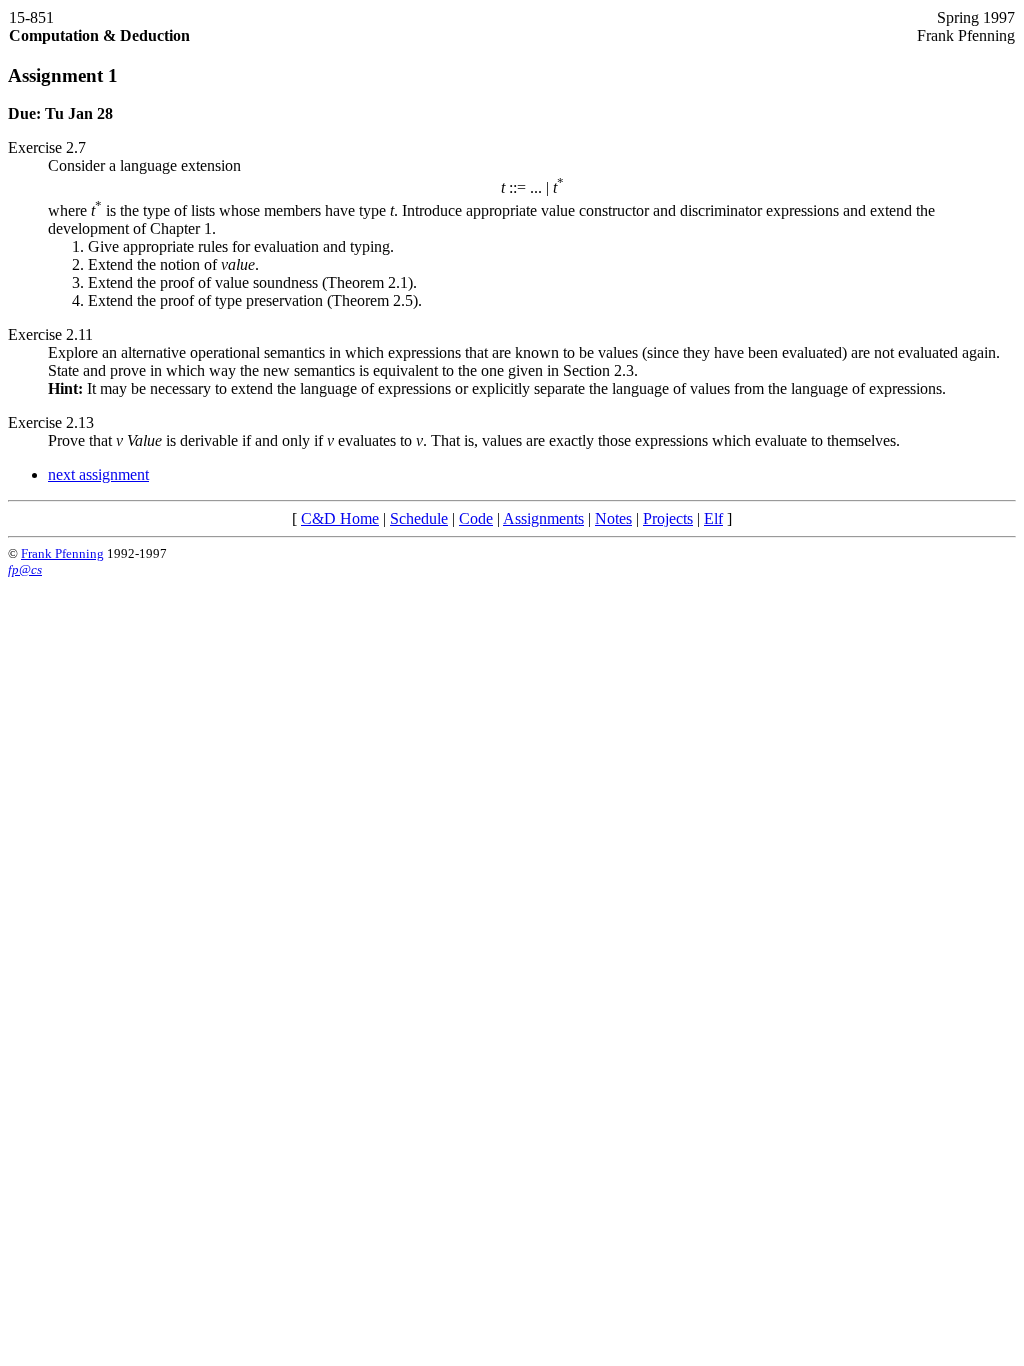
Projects (668, 518)
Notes (613, 518)
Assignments (543, 518)
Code (476, 518)
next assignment (98, 474)
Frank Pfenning (62, 553)
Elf (713, 518)
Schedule (419, 518)
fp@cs (25, 569)
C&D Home (340, 518)
